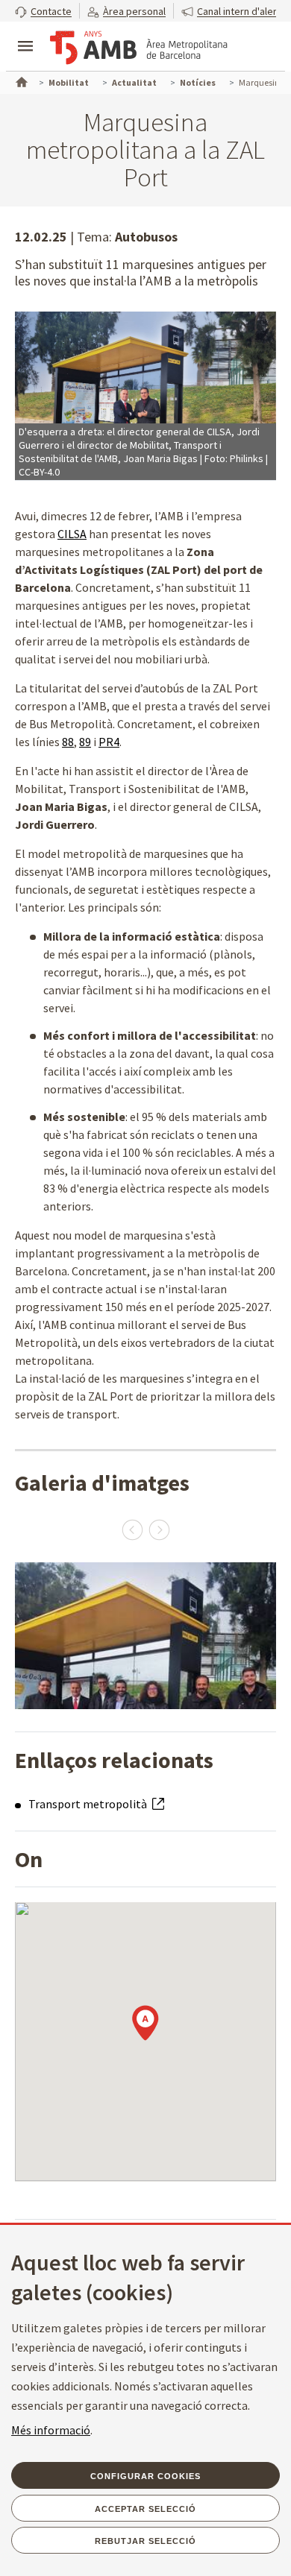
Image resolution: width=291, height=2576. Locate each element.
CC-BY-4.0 (39, 472)
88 (68, 742)
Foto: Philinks (234, 458)
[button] (43, 11)
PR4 (109, 742)
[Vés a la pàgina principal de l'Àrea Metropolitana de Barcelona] (139, 48)
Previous (132, 1529)
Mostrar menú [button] (25, 34)
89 (85, 742)
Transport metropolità (89, 1804)
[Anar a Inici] (20, 80)
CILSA (72, 534)
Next (159, 1529)
